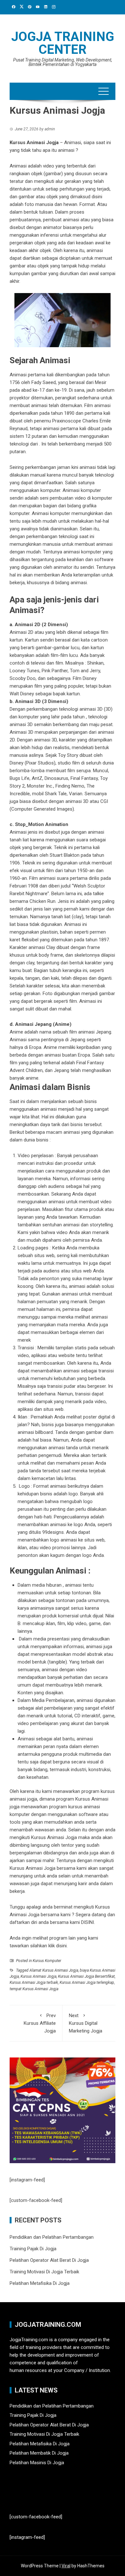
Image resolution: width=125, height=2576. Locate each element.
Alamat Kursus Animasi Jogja (54, 1970)
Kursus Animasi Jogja (38, 1976)
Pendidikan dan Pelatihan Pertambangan (52, 2237)
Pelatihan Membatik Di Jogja (39, 2453)
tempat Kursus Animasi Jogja (34, 1989)
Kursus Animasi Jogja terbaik (34, 1983)
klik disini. (58, 1946)
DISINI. (87, 1922)
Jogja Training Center (63, 43)
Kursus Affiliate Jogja (40, 2023)
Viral (66, 2566)
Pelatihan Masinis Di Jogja (37, 2463)
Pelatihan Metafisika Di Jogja (40, 2283)
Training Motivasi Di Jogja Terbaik (44, 2272)
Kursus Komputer (47, 1961)
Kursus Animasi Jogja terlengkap (87, 1983)
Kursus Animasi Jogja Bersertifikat (86, 1976)
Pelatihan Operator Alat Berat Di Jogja (49, 2260)
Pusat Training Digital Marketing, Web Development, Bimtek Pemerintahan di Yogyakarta (63, 62)
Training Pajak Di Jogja (33, 2249)
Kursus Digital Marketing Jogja (86, 2023)
